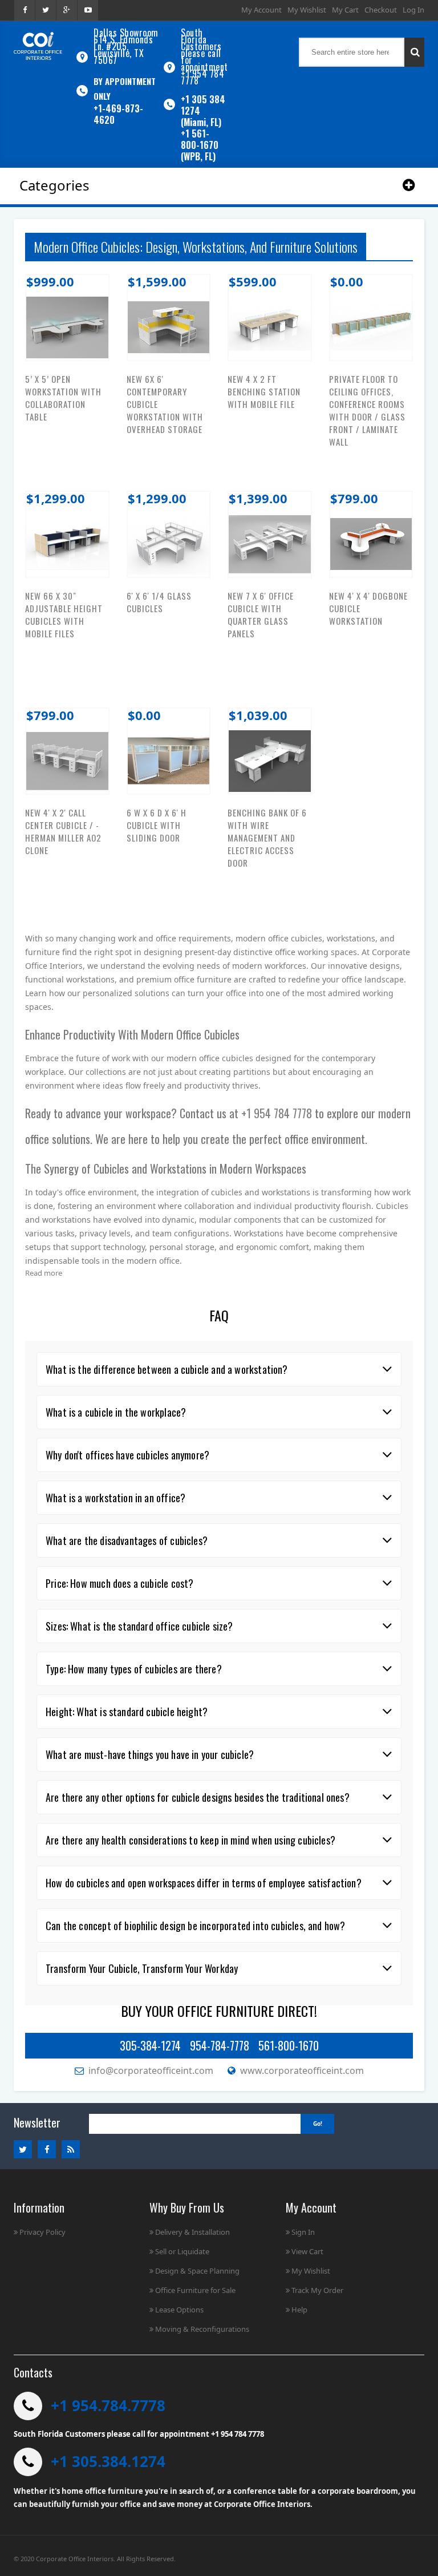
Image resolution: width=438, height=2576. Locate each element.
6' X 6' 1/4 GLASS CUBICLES (159, 602)
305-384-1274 (150, 2045)
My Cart (345, 10)
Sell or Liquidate (182, 2251)
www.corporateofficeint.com (302, 2070)
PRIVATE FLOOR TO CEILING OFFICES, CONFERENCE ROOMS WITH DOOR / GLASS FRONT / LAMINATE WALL (367, 410)
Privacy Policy (42, 2232)
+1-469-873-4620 (118, 114)
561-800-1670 (289, 2045)
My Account (261, 10)
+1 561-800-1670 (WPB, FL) (200, 145)
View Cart (307, 2251)
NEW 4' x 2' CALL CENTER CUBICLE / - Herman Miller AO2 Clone (63, 831)
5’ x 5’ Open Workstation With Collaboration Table (63, 398)
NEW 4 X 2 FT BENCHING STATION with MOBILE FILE (264, 391)
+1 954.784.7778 (108, 2405)
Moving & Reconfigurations (202, 2329)
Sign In (303, 2232)
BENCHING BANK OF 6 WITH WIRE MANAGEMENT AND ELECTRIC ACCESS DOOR (267, 838)
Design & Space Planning (197, 2271)
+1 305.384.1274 (108, 2461)
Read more (44, 1273)
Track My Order (317, 2290)
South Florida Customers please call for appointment (204, 50)
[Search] (414, 52)
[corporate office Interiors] (38, 46)
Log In (413, 10)
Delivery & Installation (192, 2232)
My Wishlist (307, 10)
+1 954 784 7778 (202, 77)
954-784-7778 (220, 2045)
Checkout (381, 10)
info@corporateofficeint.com (151, 2070)
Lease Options (179, 2310)
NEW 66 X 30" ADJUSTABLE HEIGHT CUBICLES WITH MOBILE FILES (64, 614)
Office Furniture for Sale (195, 2290)
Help (299, 2310)
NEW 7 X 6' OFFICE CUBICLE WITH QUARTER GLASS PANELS (261, 614)
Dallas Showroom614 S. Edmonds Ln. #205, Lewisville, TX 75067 (126, 46)
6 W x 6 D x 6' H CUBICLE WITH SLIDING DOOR (157, 825)
